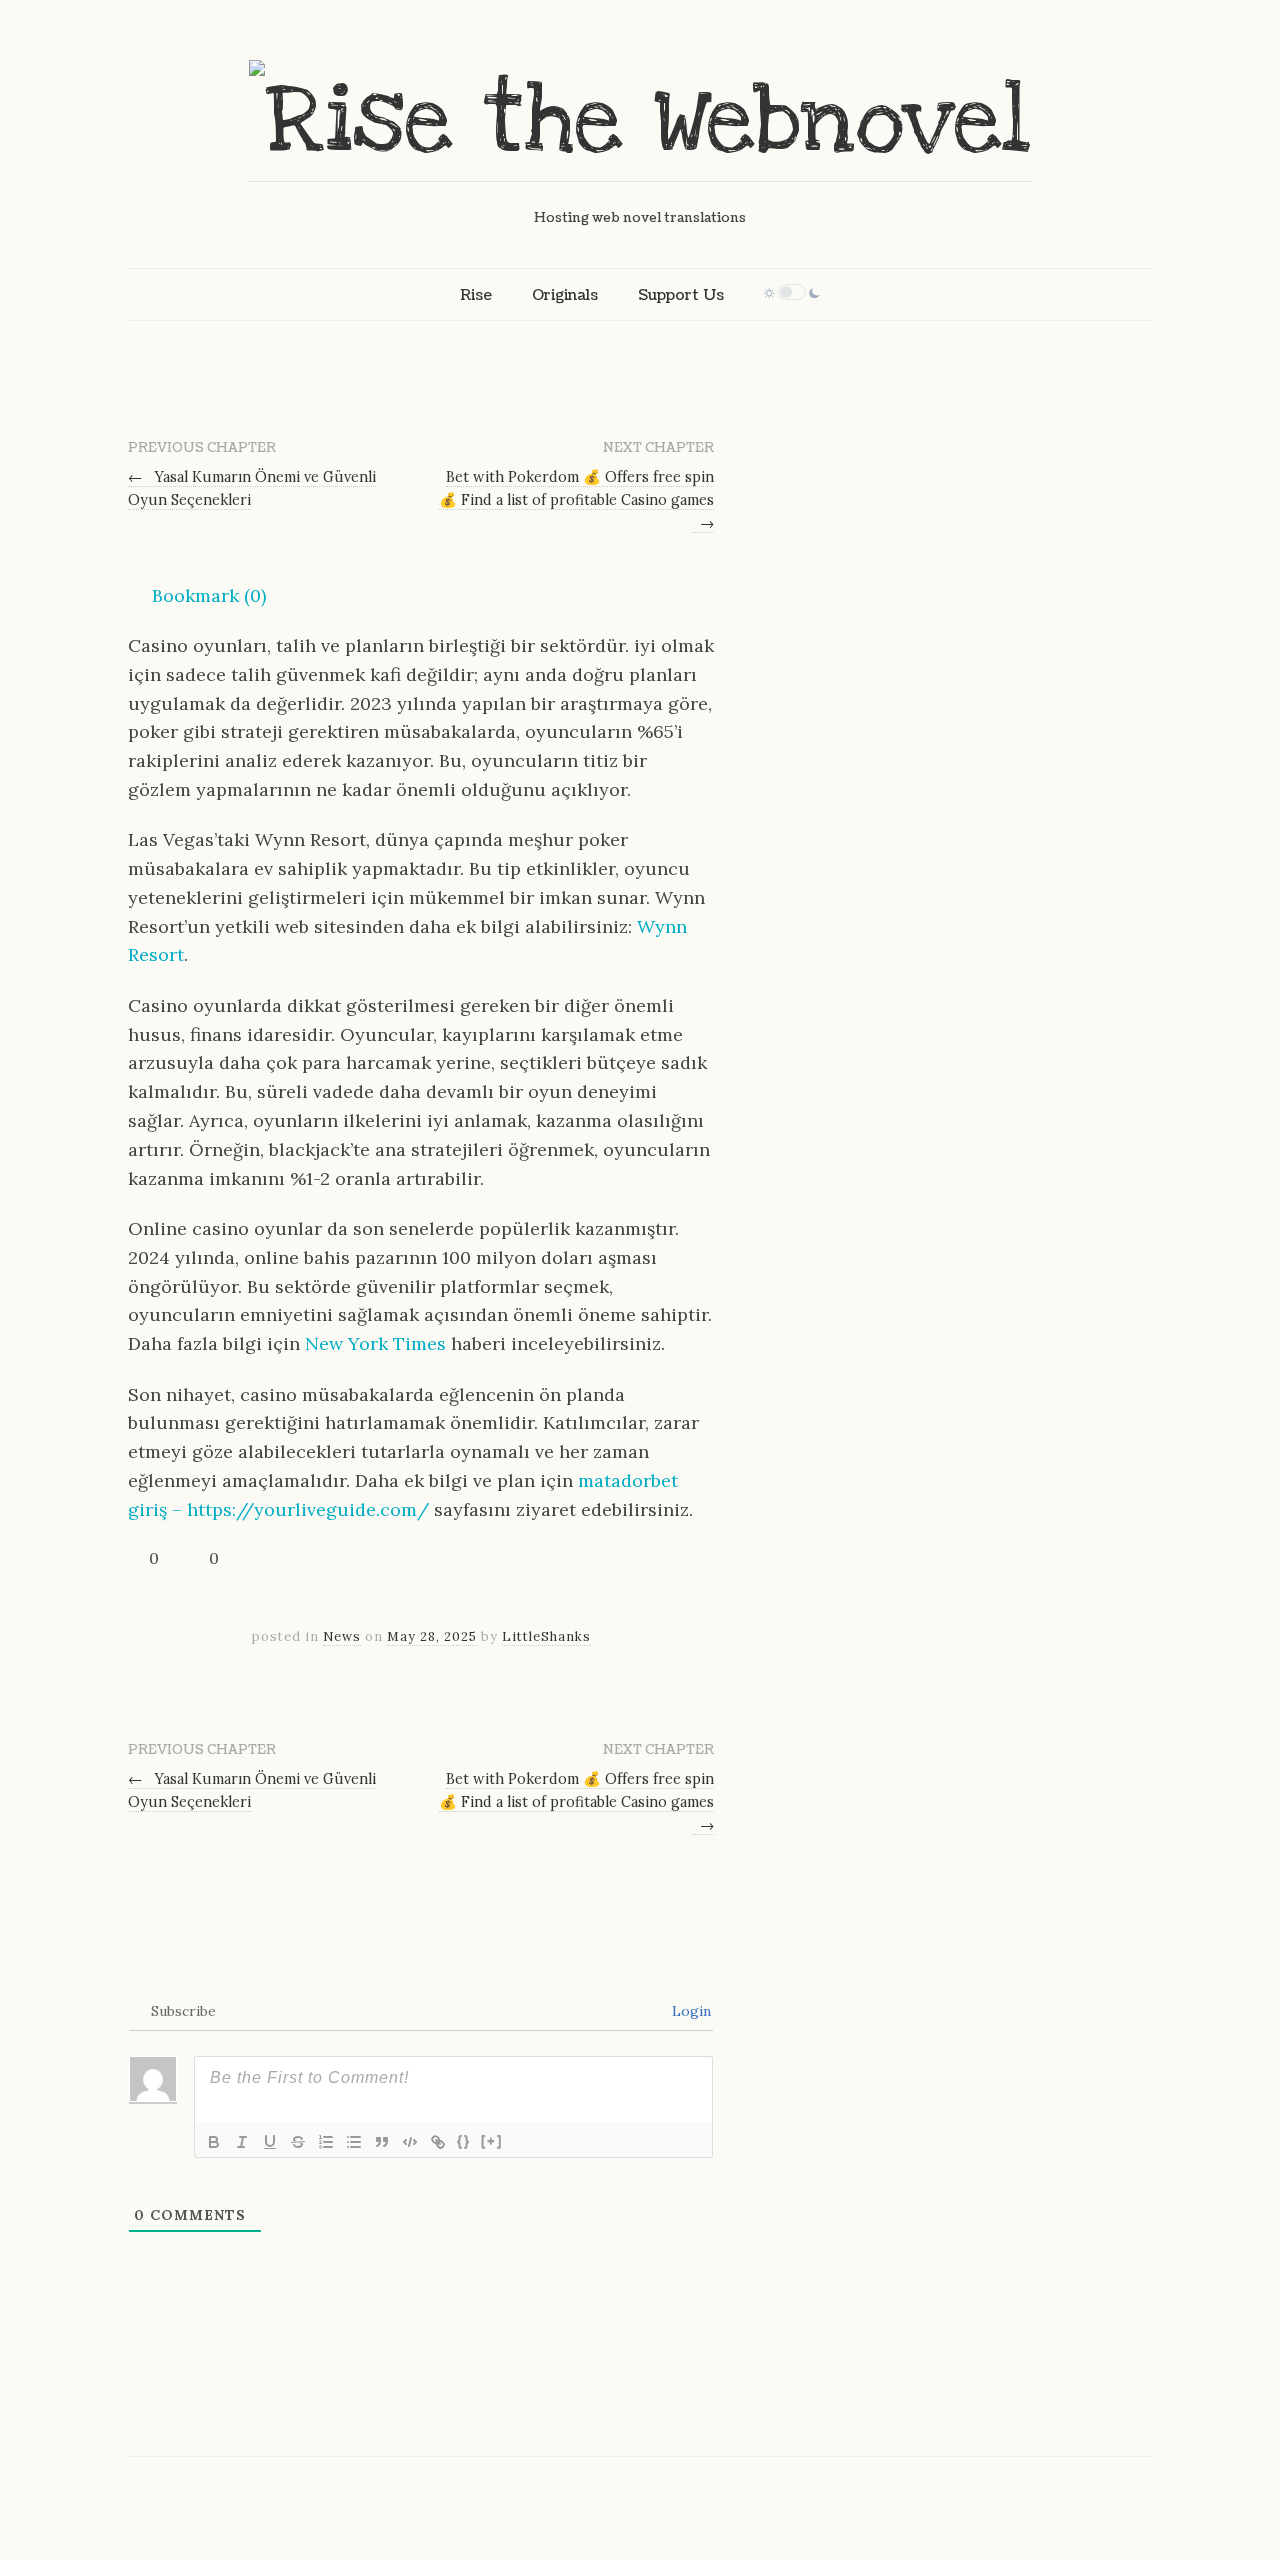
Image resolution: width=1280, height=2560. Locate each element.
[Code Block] (410, 2142)
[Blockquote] (382, 2142)
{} (464, 2140)
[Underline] (270, 2142)
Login (689, 2011)
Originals (565, 295)
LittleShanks (546, 1636)
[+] (492, 2140)
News (342, 1636)
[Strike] (298, 2142)
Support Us (681, 295)
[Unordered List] (354, 2142)
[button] (197, 596)
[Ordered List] (326, 2142)
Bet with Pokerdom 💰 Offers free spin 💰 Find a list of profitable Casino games (576, 500)
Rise (476, 295)
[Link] (438, 2142)
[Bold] (214, 2142)
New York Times (375, 1343)
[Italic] (242, 2142)
